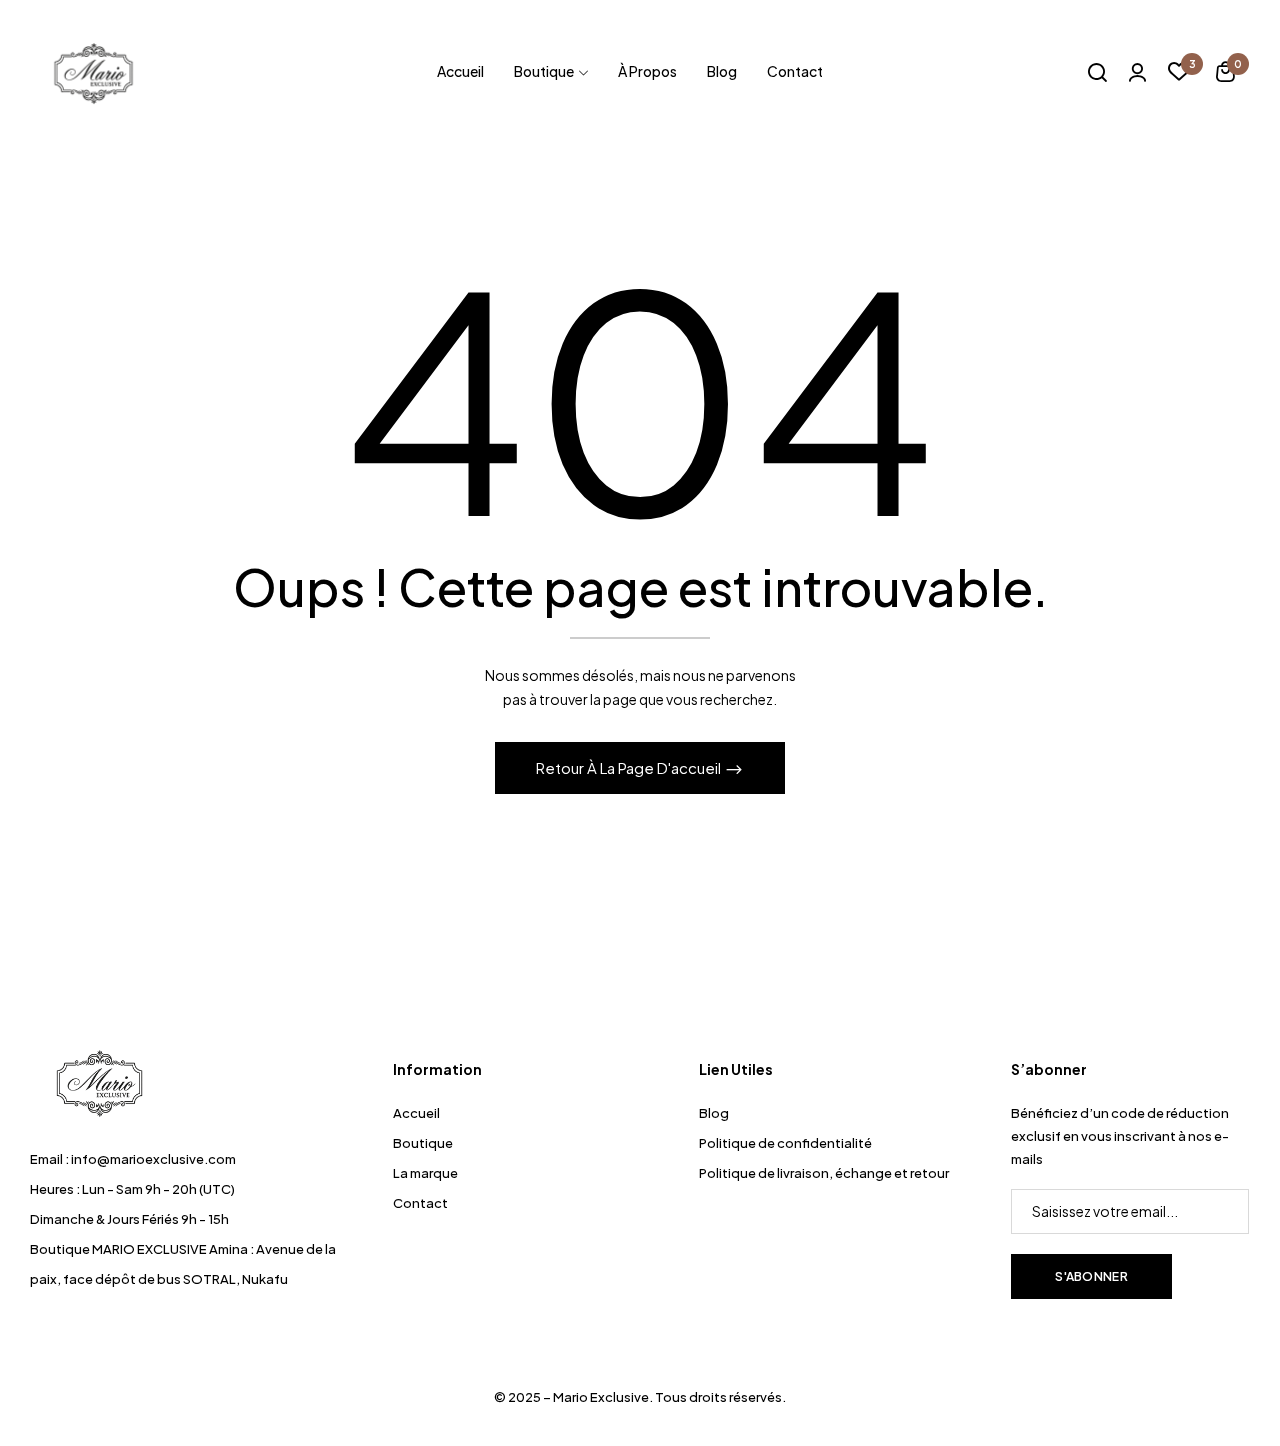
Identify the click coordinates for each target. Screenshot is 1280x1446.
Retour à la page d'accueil (630, 767)
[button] (1225, 74)
